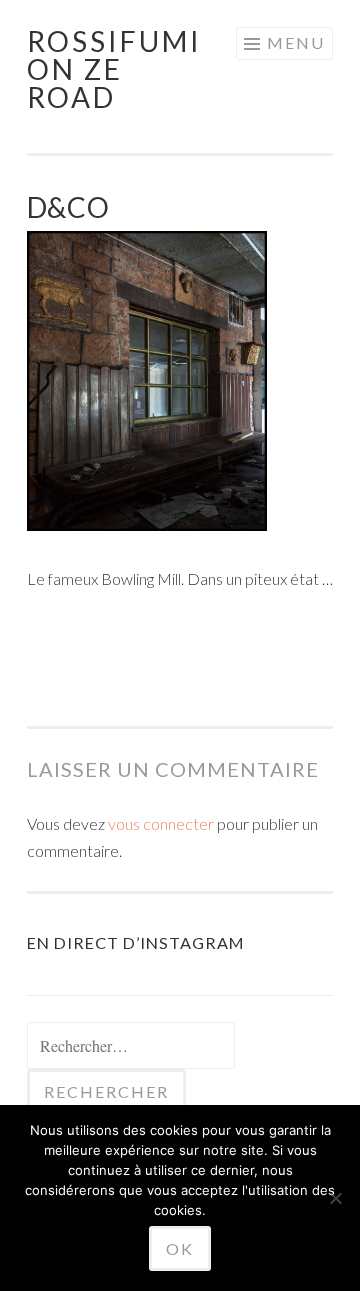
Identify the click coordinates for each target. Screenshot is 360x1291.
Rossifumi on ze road (114, 69)
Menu (296, 42)
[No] (335, 1198)
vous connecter (161, 823)
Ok (180, 1248)
